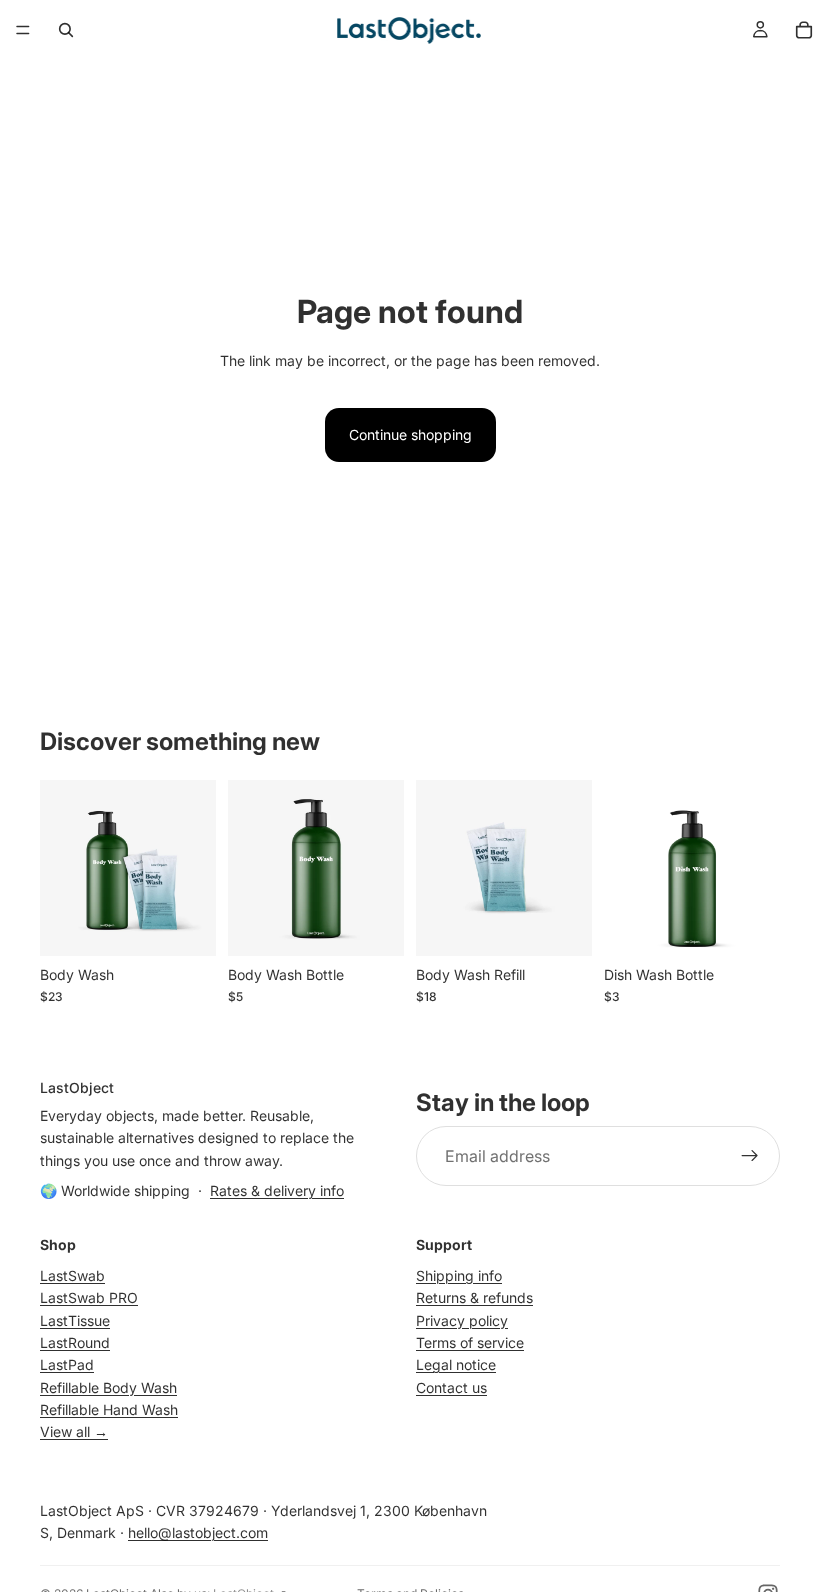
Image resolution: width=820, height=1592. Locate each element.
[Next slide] (194, 868)
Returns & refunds (474, 1297)
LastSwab (72, 1275)
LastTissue (75, 1319)
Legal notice (456, 1364)
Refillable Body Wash (108, 1387)
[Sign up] (750, 1156)
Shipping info (459, 1275)
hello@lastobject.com (198, 1532)
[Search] (66, 30)
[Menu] (23, 30)
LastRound (75, 1342)
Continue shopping (410, 434)
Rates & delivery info (277, 1190)
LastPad (67, 1364)
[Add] (185, 925)
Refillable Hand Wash (109, 1409)
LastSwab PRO (89, 1297)
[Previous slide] (62, 868)
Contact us (451, 1387)
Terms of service (470, 1342)
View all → (74, 1431)
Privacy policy (462, 1319)
